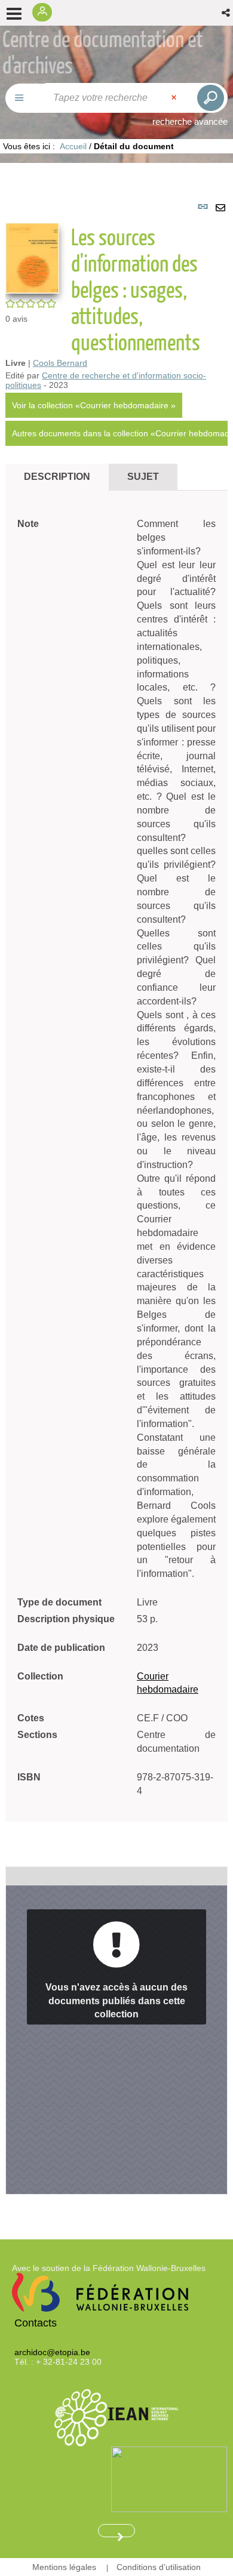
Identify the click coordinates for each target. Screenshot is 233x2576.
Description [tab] (57, 477)
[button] (227, 13)
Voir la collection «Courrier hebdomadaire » (94, 405)
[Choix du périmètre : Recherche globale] (26, 98)
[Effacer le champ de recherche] (175, 98)
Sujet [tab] (143, 477)
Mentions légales (64, 2567)
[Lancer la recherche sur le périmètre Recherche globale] (209, 98)
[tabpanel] (116, 1193)
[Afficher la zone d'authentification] (45, 13)
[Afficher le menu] (14, 14)
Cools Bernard (60, 363)
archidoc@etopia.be (52, 2352)
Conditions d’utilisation (159, 2567)
